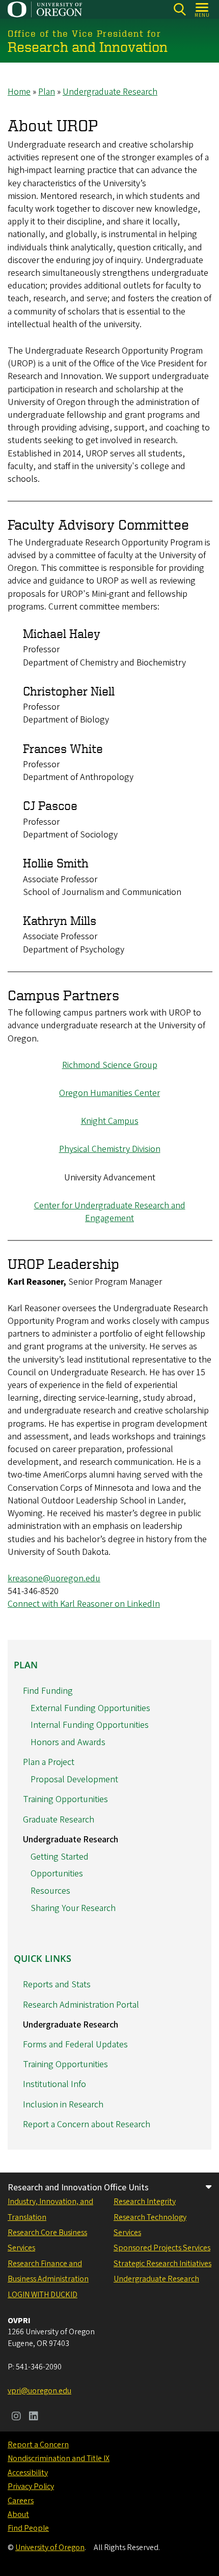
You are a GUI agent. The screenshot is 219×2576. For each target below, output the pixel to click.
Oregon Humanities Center (109, 1093)
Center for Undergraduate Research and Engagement (110, 1212)
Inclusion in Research (63, 2105)
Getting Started (60, 1857)
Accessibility (28, 2473)
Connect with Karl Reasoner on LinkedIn (84, 1604)
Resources (50, 1891)
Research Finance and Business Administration (48, 2271)
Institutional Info (54, 2084)
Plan (47, 92)
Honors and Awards (68, 1742)
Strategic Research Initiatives (162, 2264)
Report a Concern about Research (87, 2124)
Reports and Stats (57, 1985)
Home (19, 92)
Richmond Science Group (110, 1065)
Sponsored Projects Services (162, 2248)
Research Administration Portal (81, 2005)
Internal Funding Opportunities (90, 1725)
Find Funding (48, 1691)
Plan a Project (49, 1762)
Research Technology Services (150, 2225)
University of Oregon (50, 2548)
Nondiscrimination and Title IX (59, 2458)
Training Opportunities (65, 1799)
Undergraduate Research (110, 92)
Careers (21, 2501)
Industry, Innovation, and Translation (50, 2209)
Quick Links (43, 1958)
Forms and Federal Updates (75, 2045)
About (18, 2514)
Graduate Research (59, 1820)
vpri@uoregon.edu (39, 2391)
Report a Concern (38, 2445)
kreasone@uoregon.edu (54, 1579)
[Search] (180, 9)
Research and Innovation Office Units (78, 2188)
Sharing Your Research (73, 1908)
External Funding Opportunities (90, 1708)
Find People (28, 2528)
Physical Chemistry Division (110, 1149)
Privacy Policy (31, 2486)
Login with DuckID (43, 2295)
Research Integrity (145, 2202)
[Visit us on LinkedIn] (34, 2417)
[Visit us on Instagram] (16, 2417)
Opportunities (57, 1874)
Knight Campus (110, 1121)
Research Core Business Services (47, 2240)
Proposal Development (74, 1779)
